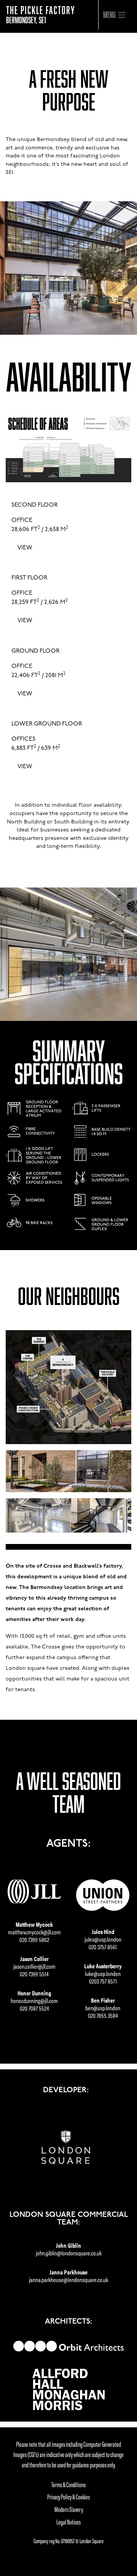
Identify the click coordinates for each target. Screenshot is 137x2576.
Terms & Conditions (68, 2484)
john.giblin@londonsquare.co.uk (69, 2253)
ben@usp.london (103, 2008)
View (25, 548)
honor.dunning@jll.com (34, 2001)
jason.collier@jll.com (34, 1966)
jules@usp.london (103, 1939)
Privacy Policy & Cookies (68, 2497)
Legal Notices (68, 2522)
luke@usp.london (103, 1973)
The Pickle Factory (41, 14)
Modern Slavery (69, 2509)
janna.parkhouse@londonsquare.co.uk (68, 2280)
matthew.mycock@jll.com (34, 1932)
